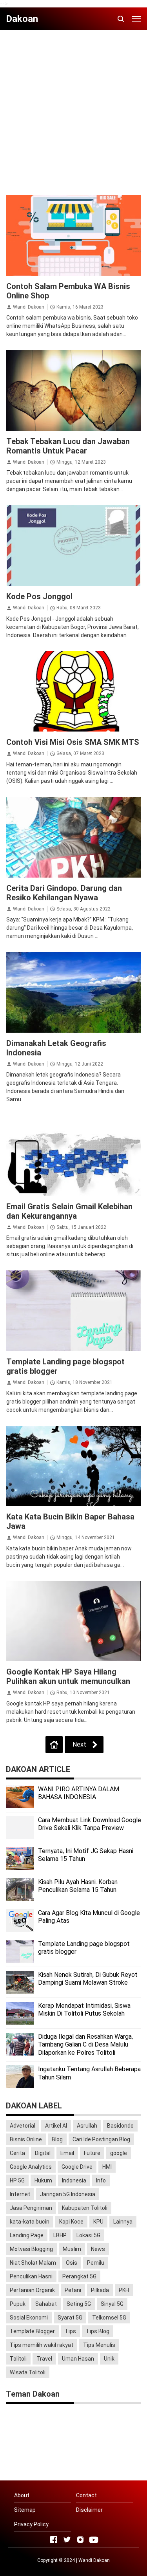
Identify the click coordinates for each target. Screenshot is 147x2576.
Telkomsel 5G (109, 2318)
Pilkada (100, 2290)
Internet (20, 2194)
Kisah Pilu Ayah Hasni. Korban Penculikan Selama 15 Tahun (78, 1886)
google (119, 2153)
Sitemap (25, 2510)
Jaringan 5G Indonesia (68, 2194)
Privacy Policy (31, 2524)
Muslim (72, 2249)
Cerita (17, 2153)
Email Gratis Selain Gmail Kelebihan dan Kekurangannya (69, 1211)
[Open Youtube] (94, 2540)
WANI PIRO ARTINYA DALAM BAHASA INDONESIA (79, 1793)
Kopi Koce (71, 2222)
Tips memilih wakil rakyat (42, 2345)
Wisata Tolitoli (28, 2372)
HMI (107, 2167)
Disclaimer (89, 2510)
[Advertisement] (73, 109)
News (98, 2249)
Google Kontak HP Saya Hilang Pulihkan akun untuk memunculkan (68, 1676)
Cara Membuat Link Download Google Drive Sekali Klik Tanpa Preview (90, 1824)
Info (101, 2180)
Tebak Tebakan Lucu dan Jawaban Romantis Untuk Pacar (68, 446)
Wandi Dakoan (29, 307)
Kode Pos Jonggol (39, 596)
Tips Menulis (99, 2345)
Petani (73, 2290)
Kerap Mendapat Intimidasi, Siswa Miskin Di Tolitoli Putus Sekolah (84, 2010)
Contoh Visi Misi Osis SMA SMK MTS (73, 742)
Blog (57, 2139)
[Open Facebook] (54, 2540)
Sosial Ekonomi (29, 2318)
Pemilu (96, 2263)
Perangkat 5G (79, 2276)
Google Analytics (31, 2167)
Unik (109, 2359)
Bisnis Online (26, 2139)
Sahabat (46, 2304)
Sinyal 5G (112, 2304)
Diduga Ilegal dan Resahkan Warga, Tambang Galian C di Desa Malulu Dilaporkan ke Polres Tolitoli (85, 2045)
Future (92, 2153)
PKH (124, 2290)
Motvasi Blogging (31, 2249)
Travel (44, 2359)
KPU (98, 2222)
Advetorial (23, 2126)
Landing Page (27, 2235)
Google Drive (77, 2167)
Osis (72, 2263)
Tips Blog (98, 2331)
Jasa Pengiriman (31, 2208)
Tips (70, 2331)
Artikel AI (56, 2126)
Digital (43, 2153)
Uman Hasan (78, 2359)
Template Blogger (32, 2331)
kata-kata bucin (30, 2222)
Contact (86, 2495)
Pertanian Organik (32, 2290)
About (22, 2495)
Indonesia (74, 2180)
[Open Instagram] (80, 2540)
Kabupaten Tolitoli (85, 2208)
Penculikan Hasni (31, 2276)
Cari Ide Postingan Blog (101, 2139)
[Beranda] (54, 1745)
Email (67, 2153)
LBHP (60, 2235)
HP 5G (17, 2180)
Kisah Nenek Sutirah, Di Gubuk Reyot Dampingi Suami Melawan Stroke (88, 1979)
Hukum (43, 2180)
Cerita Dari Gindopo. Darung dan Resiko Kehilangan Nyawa (64, 893)
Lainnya (123, 2222)
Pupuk (18, 2304)
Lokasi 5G (88, 2235)
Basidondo (120, 2126)
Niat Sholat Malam (33, 2263)
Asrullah (87, 2126)
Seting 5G (79, 2304)
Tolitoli (18, 2359)
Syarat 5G (70, 2318)
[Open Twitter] (67, 2540)
